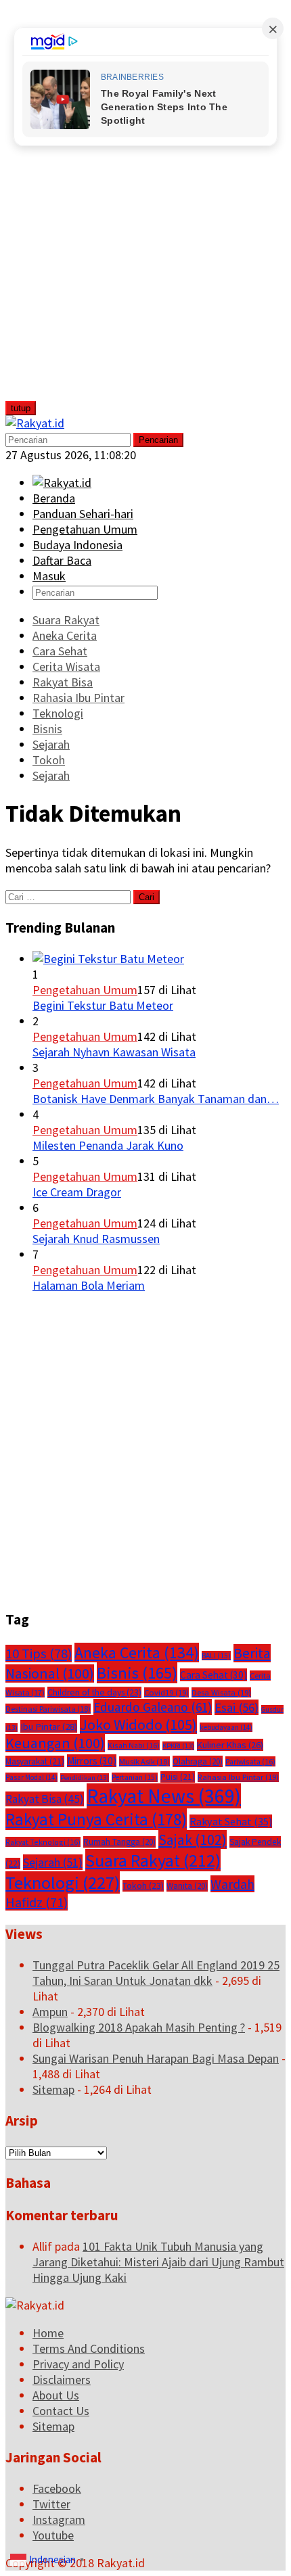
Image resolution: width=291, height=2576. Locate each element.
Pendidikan (85, 1778)
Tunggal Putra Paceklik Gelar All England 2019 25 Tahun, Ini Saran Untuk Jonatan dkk (156, 1973)
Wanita (187, 1886)
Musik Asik (144, 1761)
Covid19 (166, 1692)
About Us (56, 2395)
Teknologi (63, 1882)
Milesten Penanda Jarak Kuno (108, 1145)
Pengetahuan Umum (85, 990)
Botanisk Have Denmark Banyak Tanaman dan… (156, 1099)
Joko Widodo (138, 1725)
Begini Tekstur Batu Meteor (103, 1005)
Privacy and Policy (78, 2364)
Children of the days (94, 1692)
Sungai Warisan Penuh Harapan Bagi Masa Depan (156, 2058)
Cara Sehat (214, 1675)
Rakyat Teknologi (43, 1842)
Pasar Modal (31, 1777)
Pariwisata (250, 1761)
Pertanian (135, 1777)
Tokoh (143, 1886)
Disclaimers (62, 2380)
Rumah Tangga (119, 1842)
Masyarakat (35, 1761)
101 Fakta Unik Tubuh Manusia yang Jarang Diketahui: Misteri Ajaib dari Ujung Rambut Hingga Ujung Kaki (158, 2262)
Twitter (51, 2504)
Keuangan (55, 1743)
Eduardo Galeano (153, 1707)
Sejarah (53, 1862)
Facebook (57, 2488)
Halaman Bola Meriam (89, 1285)
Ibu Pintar (49, 1726)
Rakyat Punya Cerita (96, 1819)
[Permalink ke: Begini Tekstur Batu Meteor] (108, 959)
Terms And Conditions (89, 2348)
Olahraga (198, 1761)
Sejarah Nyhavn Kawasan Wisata (114, 1052)
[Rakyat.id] (35, 423)
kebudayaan (226, 1727)
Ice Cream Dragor (77, 1192)
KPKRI (178, 1746)
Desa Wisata (221, 1692)
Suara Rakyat (153, 1860)
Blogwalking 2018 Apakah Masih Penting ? (139, 2027)
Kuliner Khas (230, 1745)
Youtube (53, 2535)
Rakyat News (164, 1796)
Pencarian (158, 440)
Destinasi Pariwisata (48, 1709)
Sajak (193, 1840)
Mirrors (92, 1761)
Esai (237, 1707)
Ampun (50, 2012)
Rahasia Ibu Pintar (238, 1777)
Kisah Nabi (134, 1745)
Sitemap (53, 2089)
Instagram (59, 2520)
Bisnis (137, 1673)
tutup (21, 408)
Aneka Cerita (137, 1653)
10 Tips (39, 1654)
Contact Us (61, 2411)
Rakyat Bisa (45, 1799)
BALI (216, 1656)
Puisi (178, 1777)
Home (48, 2333)
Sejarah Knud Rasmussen (96, 1239)
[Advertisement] (106, 208)
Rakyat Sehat (231, 1821)
